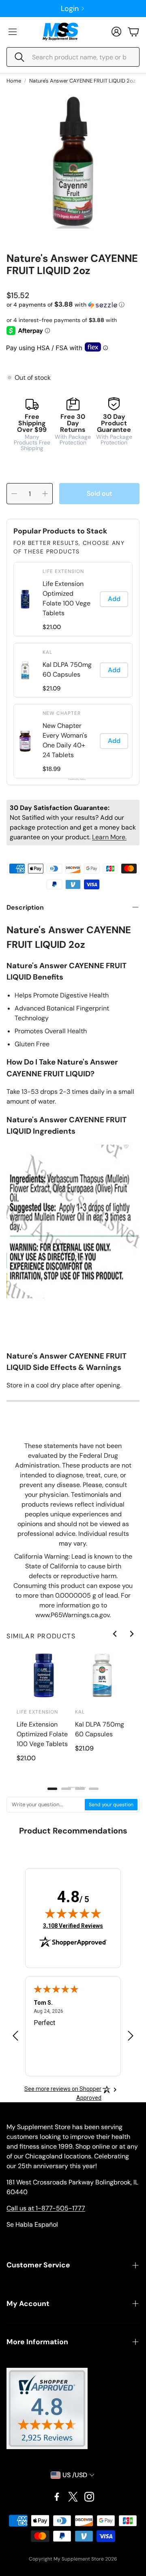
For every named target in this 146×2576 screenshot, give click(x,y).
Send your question (111, 1805)
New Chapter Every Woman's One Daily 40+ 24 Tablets (65, 740)
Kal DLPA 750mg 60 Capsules (67, 670)
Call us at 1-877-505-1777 (46, 2208)
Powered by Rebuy (73, 779)
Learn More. (109, 837)
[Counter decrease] (14, 494)
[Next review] (131, 2036)
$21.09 (52, 688)
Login (70, 9)
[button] (73, 57)
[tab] (52, 1789)
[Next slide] (131, 1634)
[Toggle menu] (13, 32)
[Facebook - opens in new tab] (57, 2497)
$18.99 (52, 769)
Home (14, 81)
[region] (73, 670)
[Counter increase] (45, 494)
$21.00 (52, 627)
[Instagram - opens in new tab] (89, 2497)
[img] (73, 1913)
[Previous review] (15, 2036)
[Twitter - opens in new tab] (73, 2497)
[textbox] (46, 1805)
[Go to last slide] (115, 1634)
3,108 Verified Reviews (73, 1926)
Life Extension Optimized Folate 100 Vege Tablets (67, 598)
